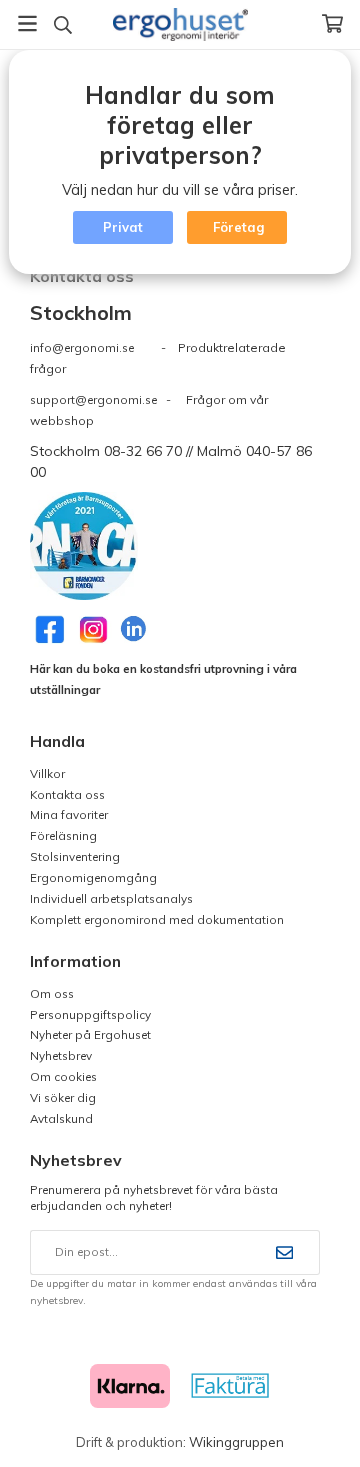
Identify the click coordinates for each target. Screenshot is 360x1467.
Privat (123, 227)
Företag (238, 227)
